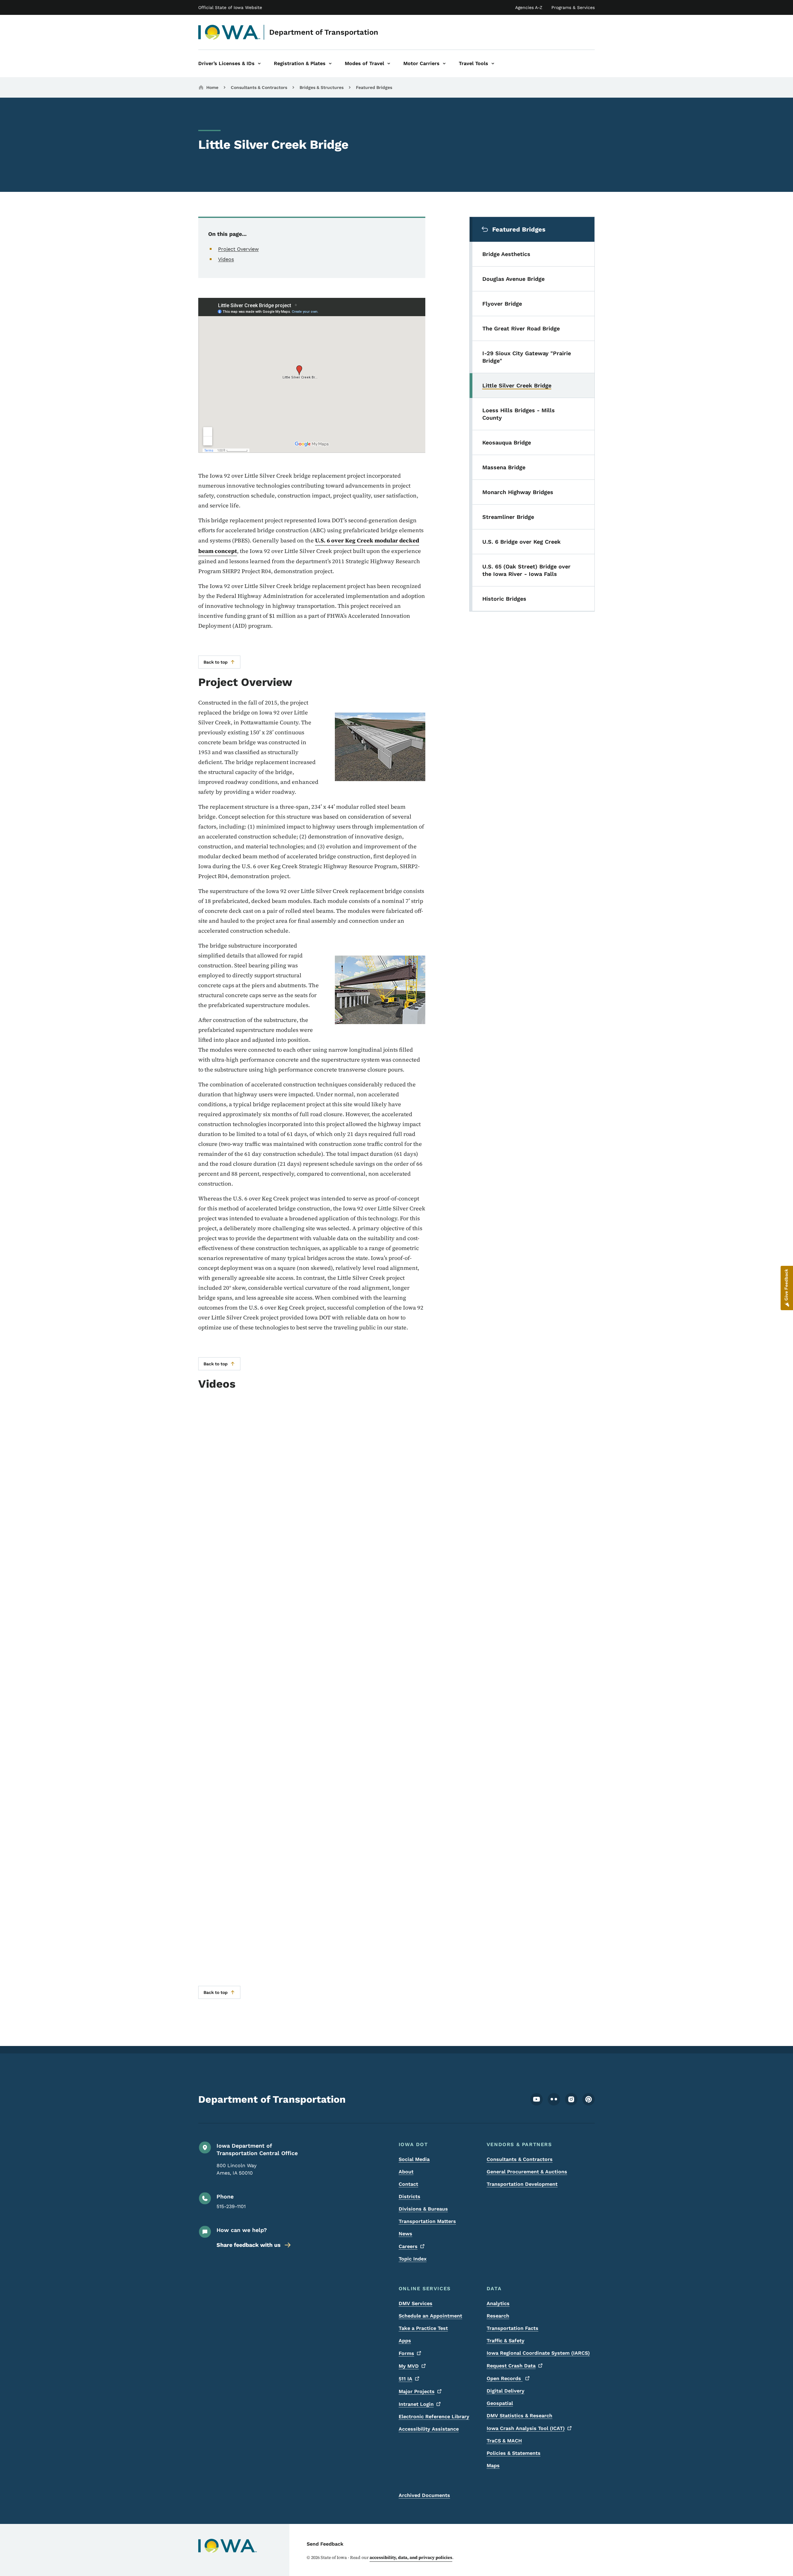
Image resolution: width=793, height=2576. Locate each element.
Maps (493, 2466)
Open (505, 2378)
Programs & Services (573, 7)
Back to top (216, 662)
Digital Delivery (506, 2391)
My (409, 2366)
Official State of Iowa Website (230, 7)
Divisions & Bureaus (423, 2209)
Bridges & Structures (322, 87)
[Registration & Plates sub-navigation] (330, 64)
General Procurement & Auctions (527, 2172)
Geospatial (500, 2403)
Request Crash (511, 2366)
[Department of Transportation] (229, 32)
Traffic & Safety (506, 2341)
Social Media (414, 2159)
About (406, 2172)
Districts (410, 2196)
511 (405, 2379)
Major (417, 2391)
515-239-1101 (231, 2206)
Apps (405, 2341)
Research (498, 2316)
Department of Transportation (324, 32)
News (405, 2234)
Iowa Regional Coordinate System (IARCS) (538, 2353)
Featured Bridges (374, 87)
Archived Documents (424, 2495)
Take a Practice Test (423, 2328)
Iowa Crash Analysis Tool (526, 2428)
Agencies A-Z (529, 7)
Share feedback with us (249, 2245)
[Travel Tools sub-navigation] (493, 64)
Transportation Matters (427, 2221)
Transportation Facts (513, 2328)
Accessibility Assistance (429, 2429)
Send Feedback (325, 2544)
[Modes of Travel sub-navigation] (389, 64)
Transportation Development (522, 2184)
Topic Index (413, 2259)
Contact (408, 2184)
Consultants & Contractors (259, 87)
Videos (226, 259)
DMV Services (416, 2303)
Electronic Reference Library (434, 2417)
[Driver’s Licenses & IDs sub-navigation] (259, 64)
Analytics (498, 2303)
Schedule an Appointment (430, 2316)
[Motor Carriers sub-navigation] (444, 64)
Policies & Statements (514, 2453)
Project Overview (238, 249)
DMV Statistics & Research (519, 2416)
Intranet (416, 2404)
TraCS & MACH (504, 2441)
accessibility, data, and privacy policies (411, 2557)
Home (212, 87)
